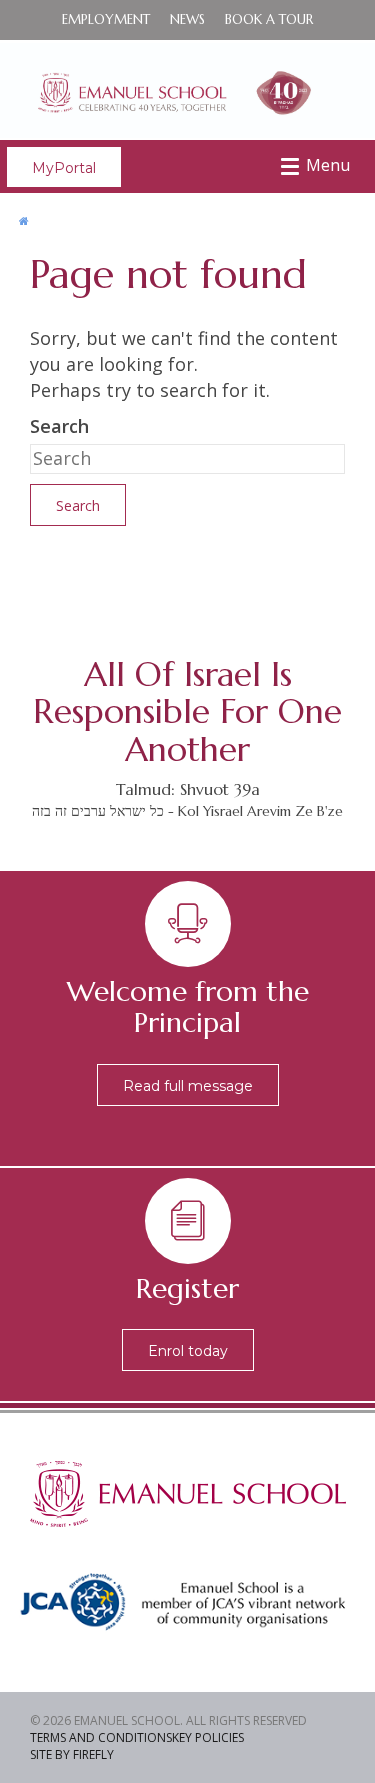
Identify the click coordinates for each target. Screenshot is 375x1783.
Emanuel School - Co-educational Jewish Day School (187, 90)
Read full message (188, 1086)
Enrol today (188, 1351)
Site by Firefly (72, 1754)
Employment (106, 19)
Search (59, 426)
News (187, 19)
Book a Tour (269, 19)
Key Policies (208, 1737)
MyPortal (64, 168)
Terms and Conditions (101, 1737)
